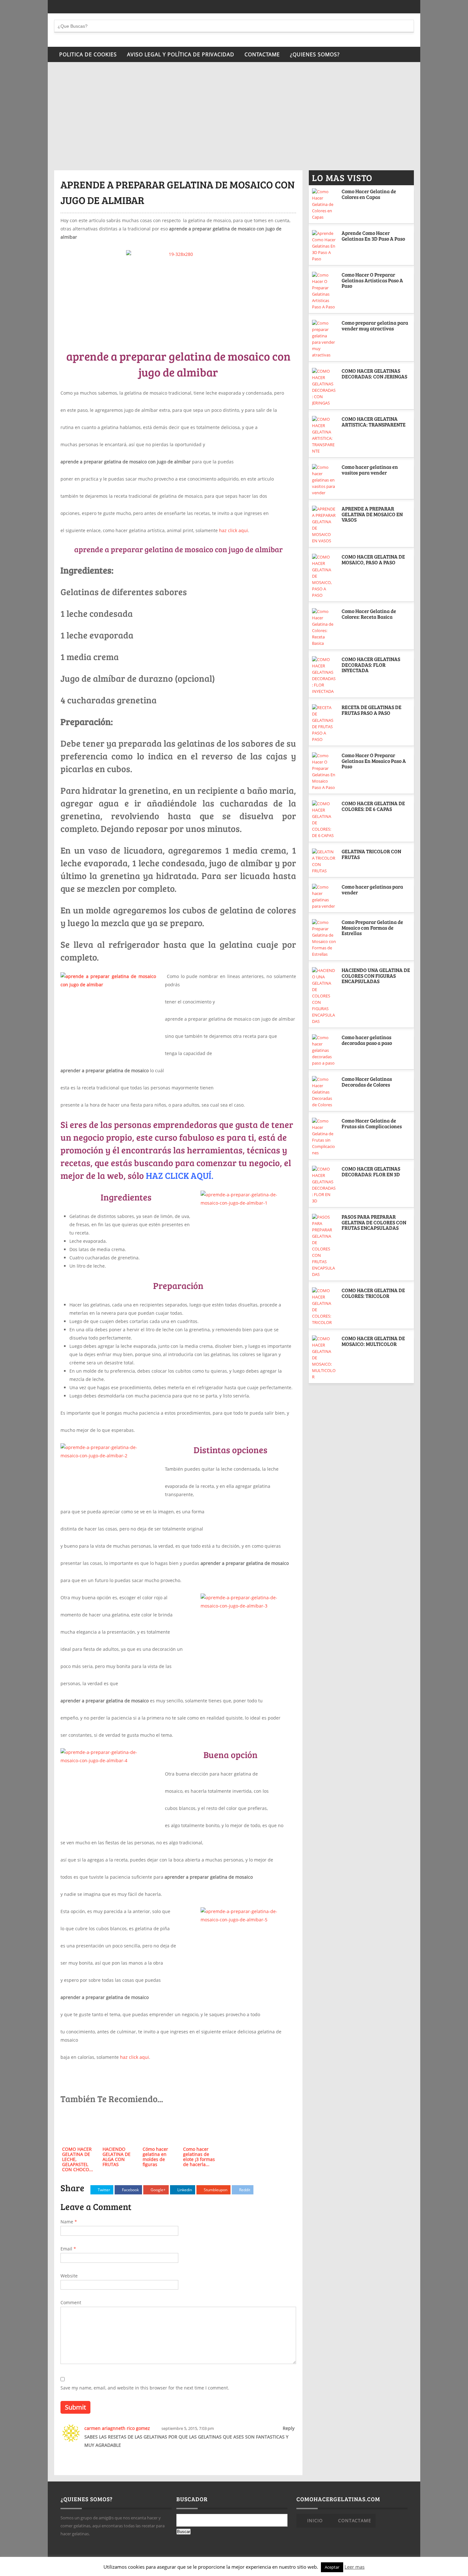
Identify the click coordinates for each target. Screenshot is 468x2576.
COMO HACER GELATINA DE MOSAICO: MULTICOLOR (373, 1341)
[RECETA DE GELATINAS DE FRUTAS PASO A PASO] (324, 723)
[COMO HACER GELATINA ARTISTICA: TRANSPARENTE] (324, 435)
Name (69, 2222)
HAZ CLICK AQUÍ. (180, 1175)
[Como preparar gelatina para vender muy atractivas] (324, 339)
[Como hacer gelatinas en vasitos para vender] (324, 480)
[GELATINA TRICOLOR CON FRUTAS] (324, 861)
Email (68, 2249)
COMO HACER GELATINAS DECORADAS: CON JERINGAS (374, 373)
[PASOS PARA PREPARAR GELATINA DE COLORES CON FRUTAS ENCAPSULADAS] (324, 1246)
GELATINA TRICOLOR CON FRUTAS (371, 854)
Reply (289, 2428)
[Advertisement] (234, 123)
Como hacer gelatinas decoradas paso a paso (367, 1040)
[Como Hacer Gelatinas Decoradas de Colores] (324, 1092)
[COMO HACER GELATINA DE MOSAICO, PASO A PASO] (324, 576)
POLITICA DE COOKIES (88, 54)
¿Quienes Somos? (315, 54)
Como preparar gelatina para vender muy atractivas (375, 325)
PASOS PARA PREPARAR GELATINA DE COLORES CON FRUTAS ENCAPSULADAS (374, 1222)
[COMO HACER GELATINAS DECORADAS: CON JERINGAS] (324, 387)
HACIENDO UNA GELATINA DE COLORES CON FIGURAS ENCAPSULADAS (376, 975)
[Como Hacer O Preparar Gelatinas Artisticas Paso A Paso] (324, 291)
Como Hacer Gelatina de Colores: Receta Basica (369, 614)
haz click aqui (234, 530)
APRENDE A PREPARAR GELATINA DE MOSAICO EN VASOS (372, 514)
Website (69, 2276)
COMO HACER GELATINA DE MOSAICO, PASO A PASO (373, 559)
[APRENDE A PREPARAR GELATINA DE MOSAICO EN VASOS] (324, 525)
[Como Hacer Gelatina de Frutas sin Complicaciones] (324, 1137)
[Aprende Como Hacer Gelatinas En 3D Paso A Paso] (324, 246)
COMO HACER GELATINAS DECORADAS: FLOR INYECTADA (371, 665)
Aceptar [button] (332, 2567)
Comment (71, 2302)
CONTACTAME (262, 54)
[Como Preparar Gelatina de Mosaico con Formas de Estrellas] (324, 938)
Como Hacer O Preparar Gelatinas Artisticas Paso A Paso (372, 280)
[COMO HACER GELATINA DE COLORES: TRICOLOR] (324, 1306)
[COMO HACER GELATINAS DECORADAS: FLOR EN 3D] (324, 1185)
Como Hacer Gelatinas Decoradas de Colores (367, 1082)
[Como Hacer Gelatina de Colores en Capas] (324, 204)
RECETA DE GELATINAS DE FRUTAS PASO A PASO (372, 710)
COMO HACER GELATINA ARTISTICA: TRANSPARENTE (374, 422)
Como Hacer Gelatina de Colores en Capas (369, 194)
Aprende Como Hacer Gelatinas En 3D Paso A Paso (373, 236)
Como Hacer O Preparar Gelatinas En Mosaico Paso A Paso (374, 761)
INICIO (315, 2520)
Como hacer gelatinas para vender (372, 889)
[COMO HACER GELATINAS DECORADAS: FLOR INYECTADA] (324, 675)
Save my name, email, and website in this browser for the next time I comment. (145, 2388)
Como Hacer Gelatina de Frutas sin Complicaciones (372, 1123)
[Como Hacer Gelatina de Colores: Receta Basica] (324, 627)
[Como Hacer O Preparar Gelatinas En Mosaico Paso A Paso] (324, 771)
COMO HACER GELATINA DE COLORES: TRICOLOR (373, 1293)
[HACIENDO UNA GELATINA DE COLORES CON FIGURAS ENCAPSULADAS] (324, 996)
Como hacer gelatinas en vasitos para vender (370, 470)
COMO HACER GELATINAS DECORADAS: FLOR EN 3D (371, 1171)
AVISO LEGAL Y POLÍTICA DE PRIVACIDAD (181, 54)
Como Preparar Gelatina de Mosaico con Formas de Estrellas (372, 927)
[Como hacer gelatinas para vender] (324, 897)
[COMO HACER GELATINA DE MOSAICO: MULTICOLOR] (324, 1358)
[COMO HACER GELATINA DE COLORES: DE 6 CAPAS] (324, 820)
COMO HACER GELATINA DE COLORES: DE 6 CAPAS (373, 806)
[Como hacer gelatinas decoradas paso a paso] (324, 1050)
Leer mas (355, 2567)
